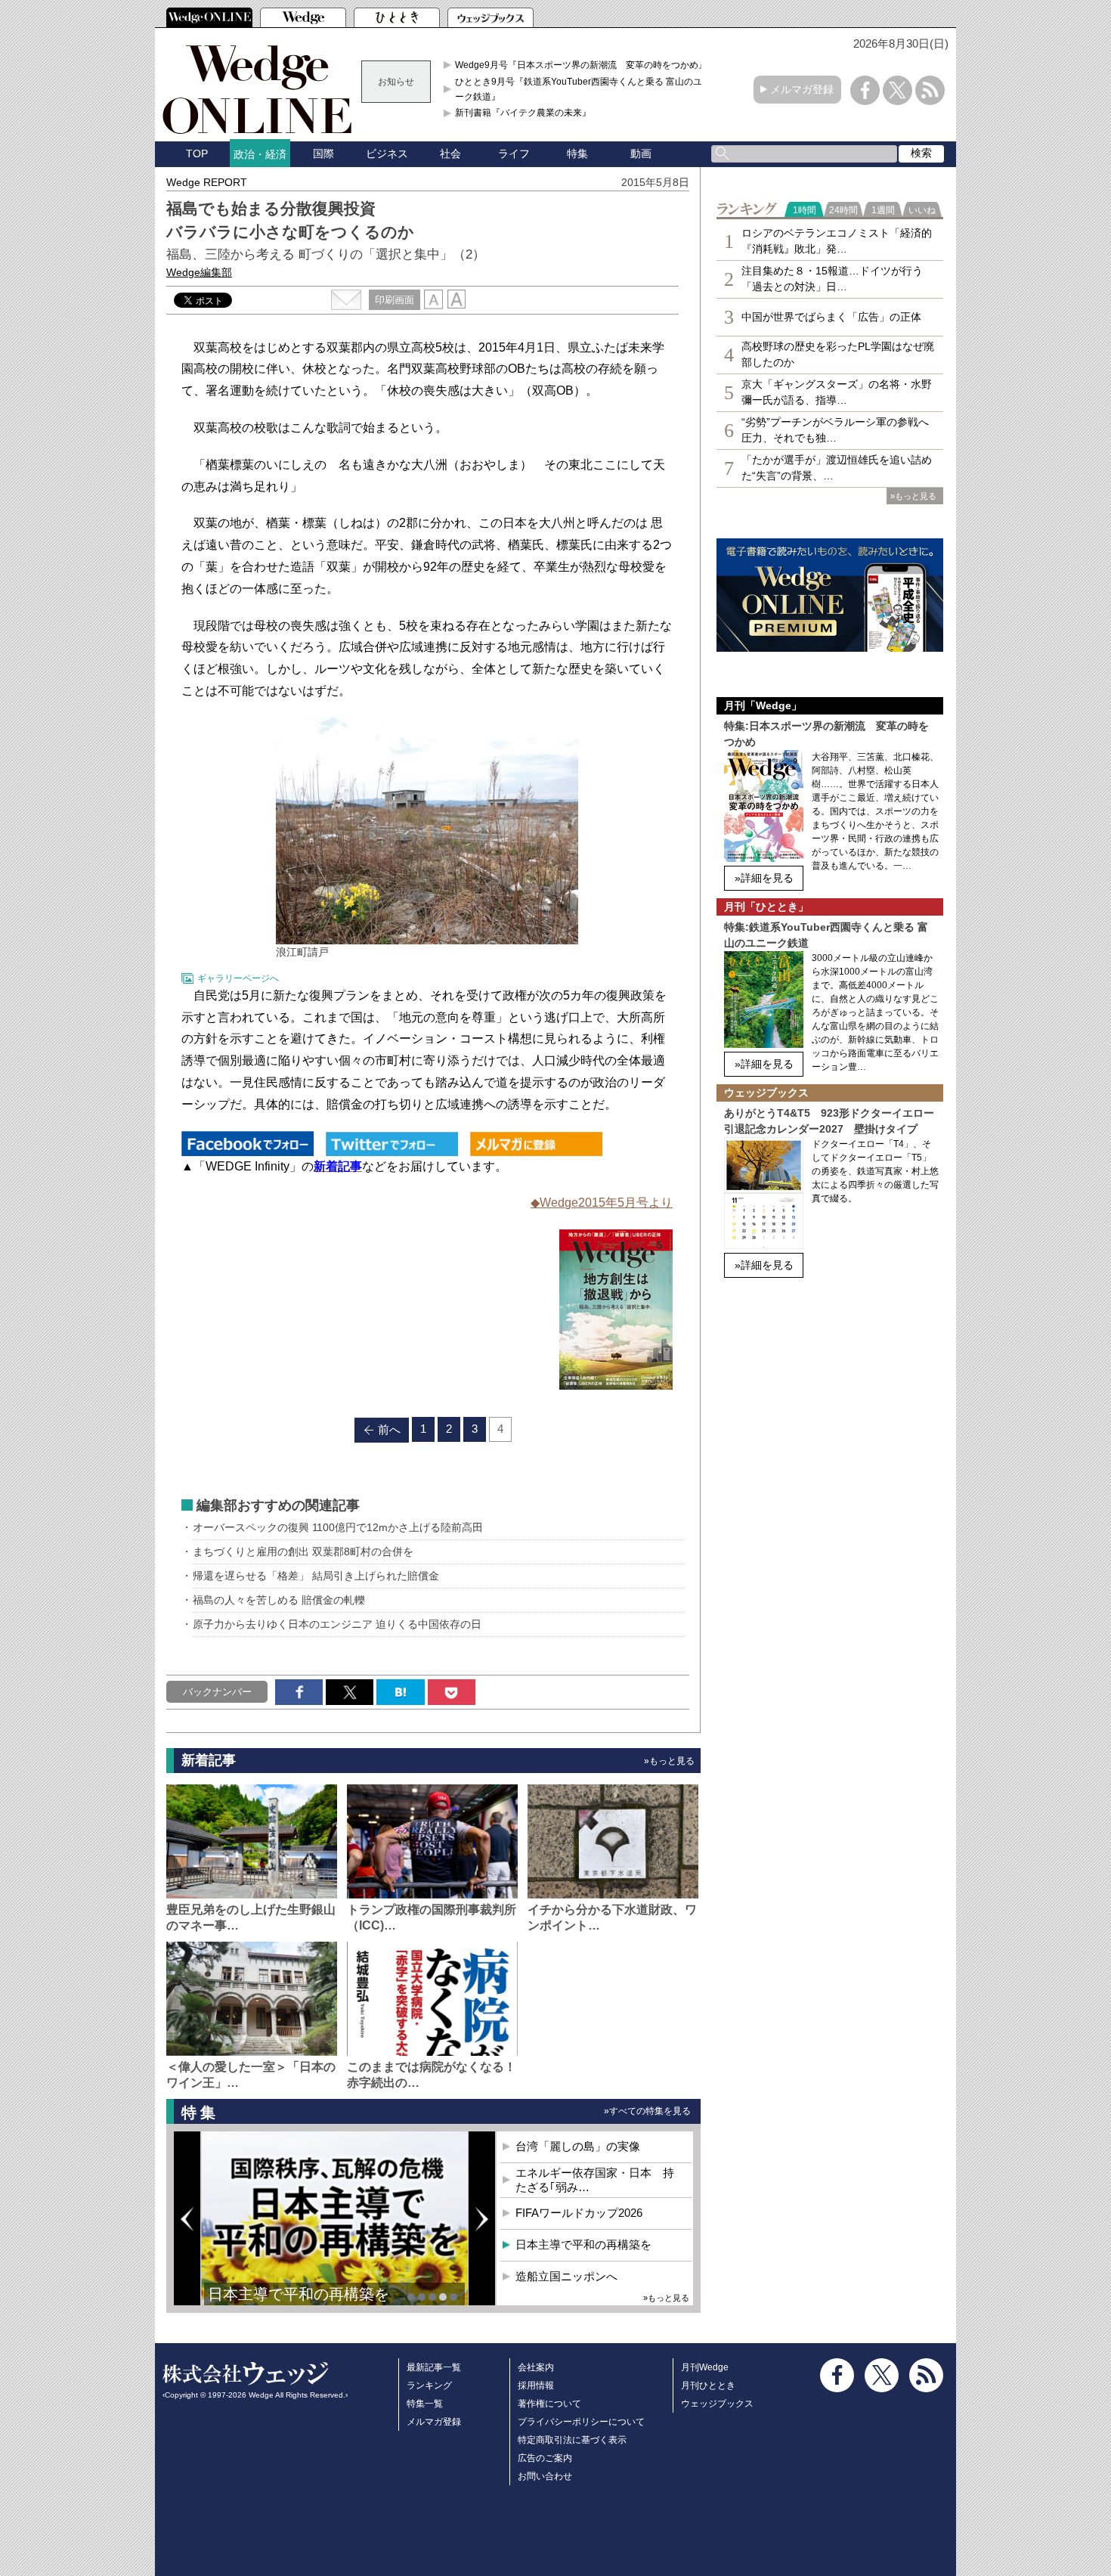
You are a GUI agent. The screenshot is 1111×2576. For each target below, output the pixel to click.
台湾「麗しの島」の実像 (578, 2146)
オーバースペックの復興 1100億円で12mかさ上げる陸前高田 (338, 1527)
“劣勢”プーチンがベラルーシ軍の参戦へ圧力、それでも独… (835, 430)
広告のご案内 (545, 2458)
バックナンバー (217, 1692)
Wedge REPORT (207, 182)
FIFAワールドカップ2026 (579, 2213)
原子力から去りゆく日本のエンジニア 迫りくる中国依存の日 (337, 1624)
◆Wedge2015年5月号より (602, 1203)
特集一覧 (425, 2404)
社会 (450, 153)
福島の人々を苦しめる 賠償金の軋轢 (279, 1600)
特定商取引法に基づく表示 (572, 2440)
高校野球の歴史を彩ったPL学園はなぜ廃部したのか (838, 354)
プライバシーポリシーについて (581, 2422)
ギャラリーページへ (238, 978)
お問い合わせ (545, 2476)
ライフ (514, 153)
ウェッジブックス (717, 2404)
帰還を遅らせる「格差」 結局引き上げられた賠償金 (316, 1576)
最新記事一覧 (434, 2367)
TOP (197, 153)
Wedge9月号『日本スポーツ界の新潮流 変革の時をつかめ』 (581, 65)
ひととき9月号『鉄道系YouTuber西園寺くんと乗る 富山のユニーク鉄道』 (583, 89)
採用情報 (536, 2385)
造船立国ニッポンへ (566, 2276)
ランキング (429, 2385)
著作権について (549, 2404)
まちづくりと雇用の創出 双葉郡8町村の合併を (303, 1551)
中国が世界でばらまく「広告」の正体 (831, 317)
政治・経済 (260, 154)
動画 (641, 153)
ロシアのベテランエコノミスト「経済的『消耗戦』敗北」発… (837, 241)
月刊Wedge (705, 2367)
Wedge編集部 (199, 272)
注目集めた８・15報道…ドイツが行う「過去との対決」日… (832, 279)
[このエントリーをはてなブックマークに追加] (400, 1692)
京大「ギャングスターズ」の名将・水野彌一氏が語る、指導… (837, 392)
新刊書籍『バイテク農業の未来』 (523, 113)
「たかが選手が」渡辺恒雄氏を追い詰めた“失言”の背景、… (837, 468)
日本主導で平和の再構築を (299, 2294)
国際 (323, 153)
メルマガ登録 (802, 89)
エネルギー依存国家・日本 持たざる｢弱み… (595, 2180)
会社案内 (536, 2367)
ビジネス (387, 153)
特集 (577, 153)
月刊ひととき (708, 2385)
